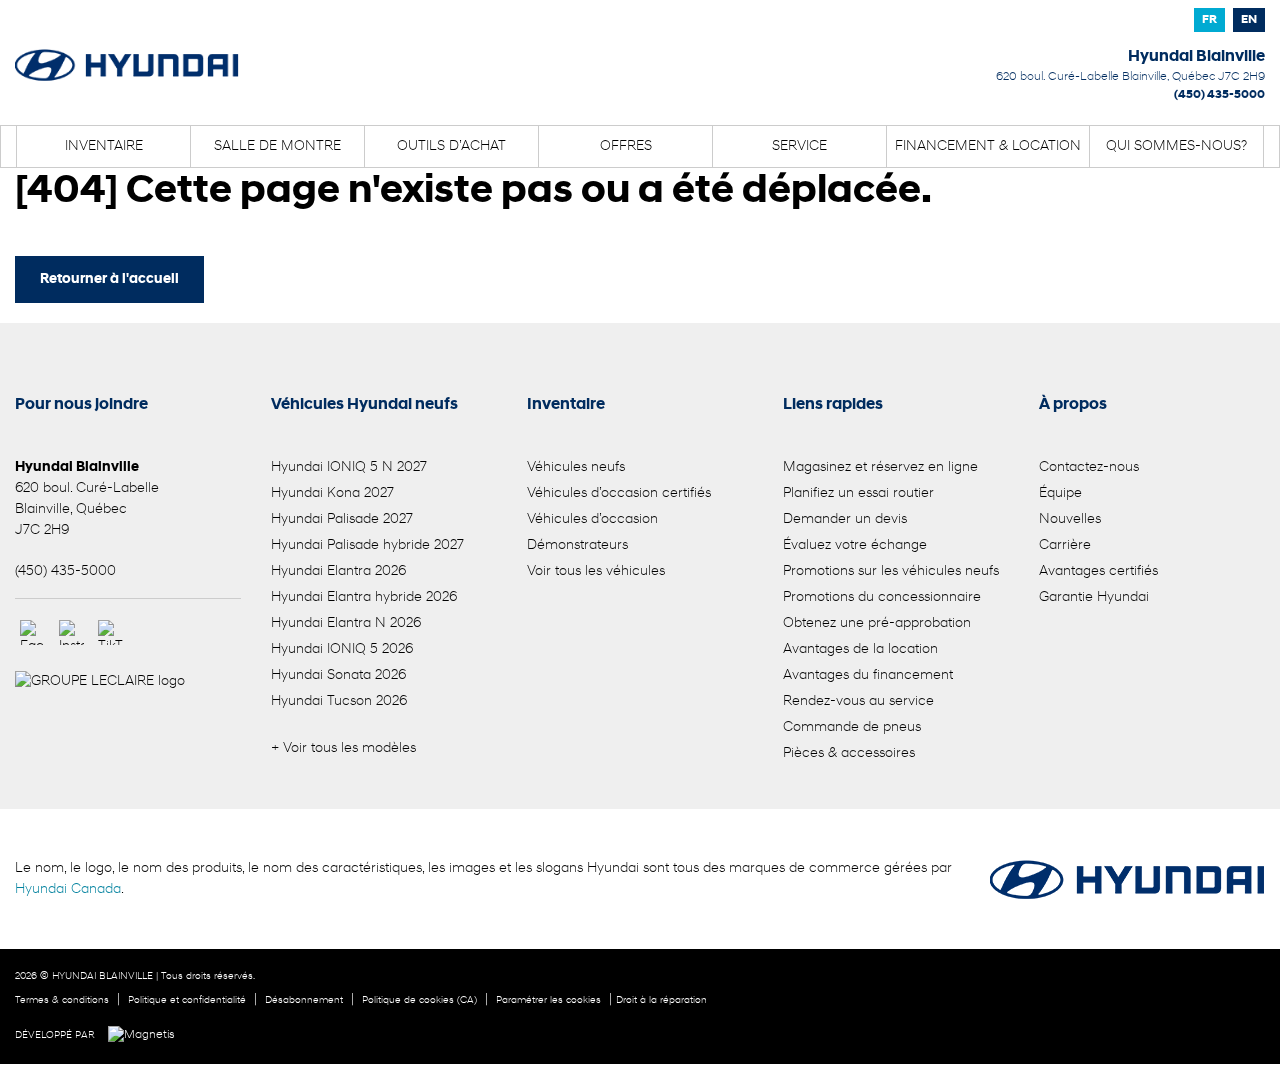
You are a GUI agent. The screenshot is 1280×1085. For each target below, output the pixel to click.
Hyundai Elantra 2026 (338, 571)
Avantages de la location (860, 649)
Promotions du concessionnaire (882, 597)
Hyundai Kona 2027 (332, 493)
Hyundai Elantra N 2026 (346, 623)
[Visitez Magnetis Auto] (146, 1035)
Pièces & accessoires (849, 753)
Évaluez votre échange (855, 545)
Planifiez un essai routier (858, 493)
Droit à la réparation (661, 1000)
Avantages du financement (868, 675)
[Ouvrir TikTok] (110, 632)
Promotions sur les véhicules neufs (891, 571)
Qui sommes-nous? (1176, 146)
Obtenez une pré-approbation (877, 623)
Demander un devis (845, 519)
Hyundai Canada (68, 889)
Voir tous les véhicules (596, 571)
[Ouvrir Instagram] (71, 632)
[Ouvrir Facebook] (32, 632)
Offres (626, 146)
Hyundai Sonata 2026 (338, 675)
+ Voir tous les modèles (343, 748)
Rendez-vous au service (858, 701)
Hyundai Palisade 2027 (342, 519)
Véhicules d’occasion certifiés (619, 493)
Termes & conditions (62, 1000)
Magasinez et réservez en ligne (880, 467)
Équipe (1060, 493)
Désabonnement (304, 1000)
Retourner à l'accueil (109, 279)
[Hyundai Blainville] (127, 52)
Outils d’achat (451, 146)
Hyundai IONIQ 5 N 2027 (349, 467)
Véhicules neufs (576, 467)
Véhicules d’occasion (592, 519)
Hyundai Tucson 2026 (339, 701)
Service (799, 146)
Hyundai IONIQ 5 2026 (342, 649)
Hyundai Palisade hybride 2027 (367, 545)
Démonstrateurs (577, 545)
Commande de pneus (852, 727)
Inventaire (104, 146)
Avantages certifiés (1098, 571)
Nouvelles (1070, 519)
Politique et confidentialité (187, 1000)
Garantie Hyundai (1094, 597)
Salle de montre (277, 146)
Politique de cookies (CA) (419, 1000)
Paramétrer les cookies (548, 1000)
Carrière (1065, 545)
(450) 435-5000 (1219, 95)
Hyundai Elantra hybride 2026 (364, 597)
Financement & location (988, 146)
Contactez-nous (1089, 467)
